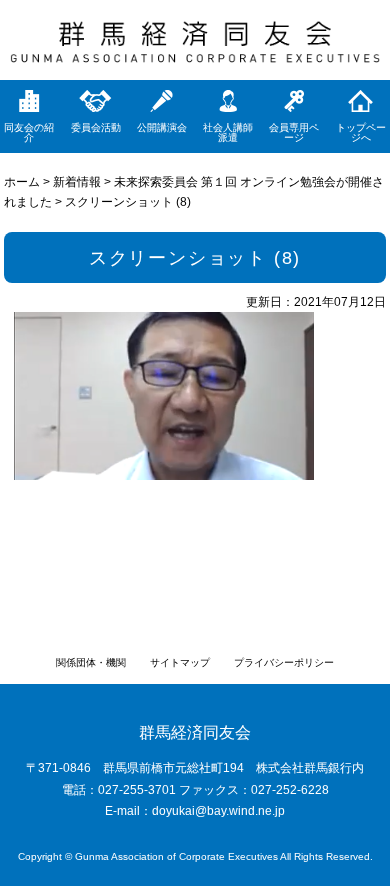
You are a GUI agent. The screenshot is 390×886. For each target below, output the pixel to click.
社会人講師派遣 (228, 132)
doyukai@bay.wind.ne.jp (218, 811)
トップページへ (361, 132)
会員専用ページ (294, 132)
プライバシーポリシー (284, 662)
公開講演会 (162, 127)
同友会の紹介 (29, 132)
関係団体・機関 (91, 662)
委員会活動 (96, 127)
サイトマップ (180, 662)
